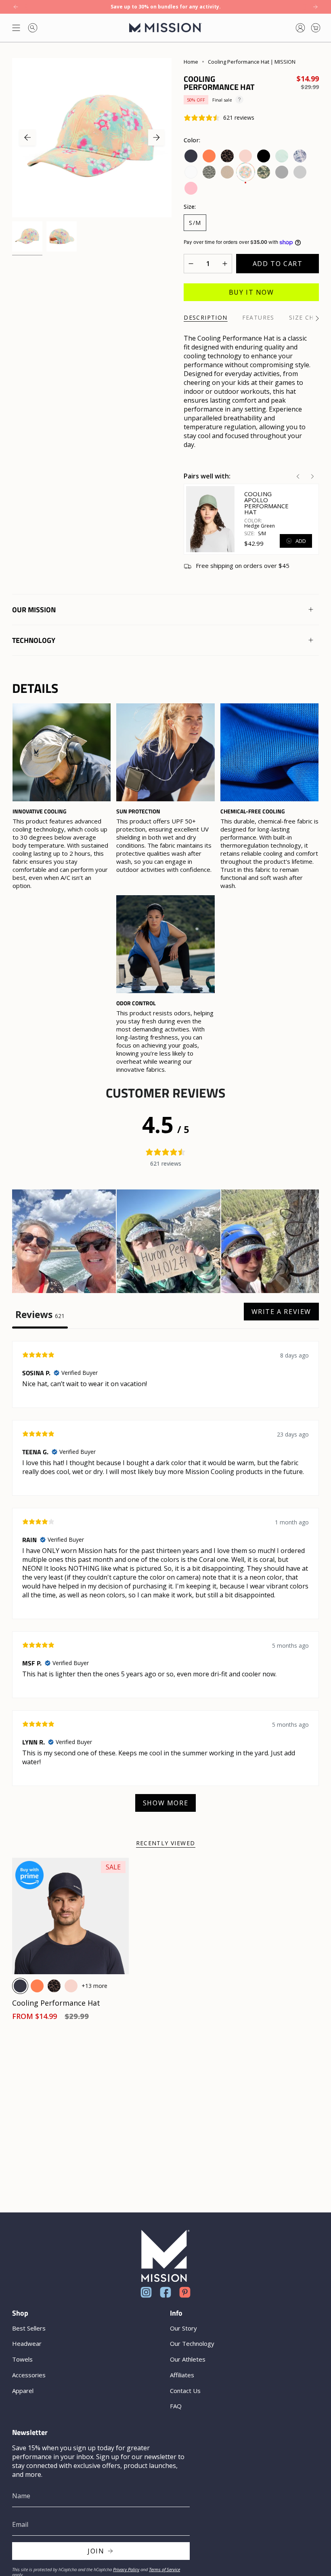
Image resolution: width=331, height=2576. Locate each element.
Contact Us (185, 2391)
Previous (27, 137)
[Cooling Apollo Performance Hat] (210, 519)
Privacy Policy (126, 2569)
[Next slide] (312, 476)
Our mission (34, 610)
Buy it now (251, 292)
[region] (165, 889)
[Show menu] (16, 28)
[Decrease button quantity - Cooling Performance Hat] (193, 264)
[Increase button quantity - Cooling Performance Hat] (222, 264)
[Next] (315, 7)
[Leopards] (54, 1986)
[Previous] (16, 7)
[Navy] (20, 1986)
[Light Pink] (71, 1986)
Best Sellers (29, 2328)
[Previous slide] (298, 476)
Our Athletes (188, 2359)
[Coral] (37, 1986)
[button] (64, 1242)
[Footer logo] (165, 2256)
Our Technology (192, 2343)
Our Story (183, 2328)
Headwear (27, 2343)
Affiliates (182, 2375)
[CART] (316, 28)
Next (156, 137)
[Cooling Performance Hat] (70, 1916)
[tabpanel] (165, 1580)
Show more (165, 1803)
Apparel (23, 2391)
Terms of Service (164, 2569)
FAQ (176, 2406)
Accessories (29, 2375)
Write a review (281, 1312)
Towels (22, 2359)
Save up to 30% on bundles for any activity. (166, 7)
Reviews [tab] (40, 1315)
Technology (34, 640)
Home (191, 62)
